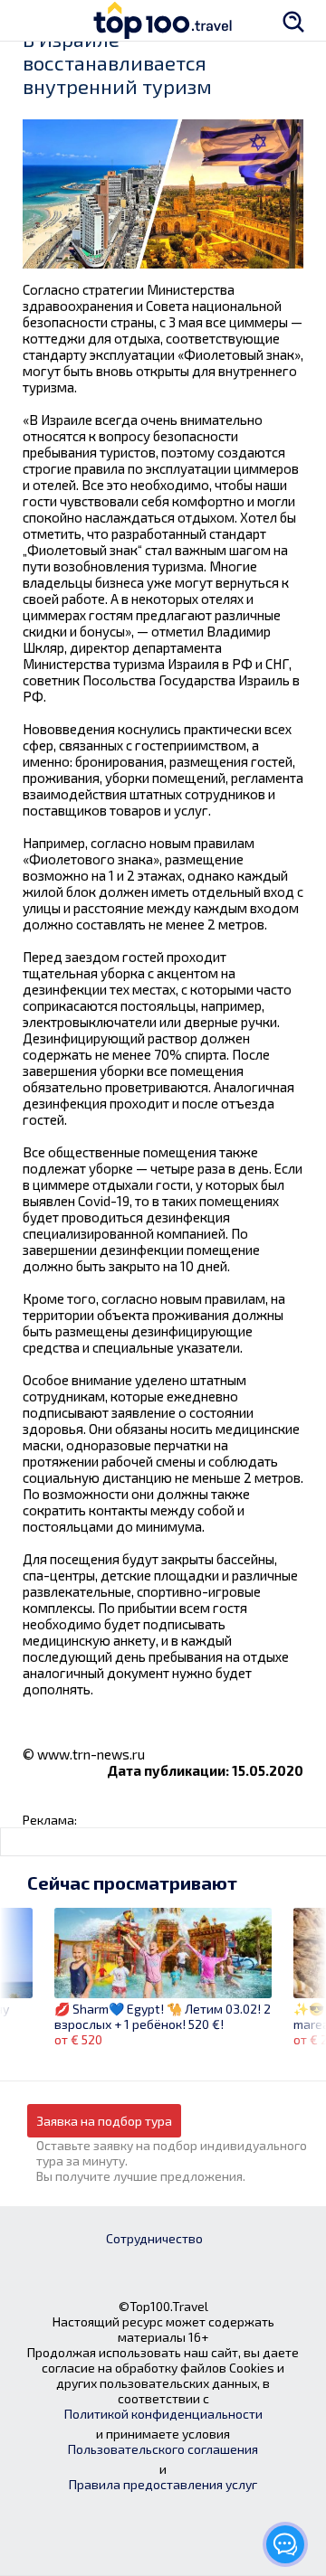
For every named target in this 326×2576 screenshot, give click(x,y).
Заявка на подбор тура (104, 2121)
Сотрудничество (154, 2238)
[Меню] (32, 20)
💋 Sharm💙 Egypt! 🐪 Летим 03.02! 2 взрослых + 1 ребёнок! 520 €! (163, 2016)
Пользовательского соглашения (163, 2449)
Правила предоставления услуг (163, 2484)
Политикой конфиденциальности (163, 2414)
